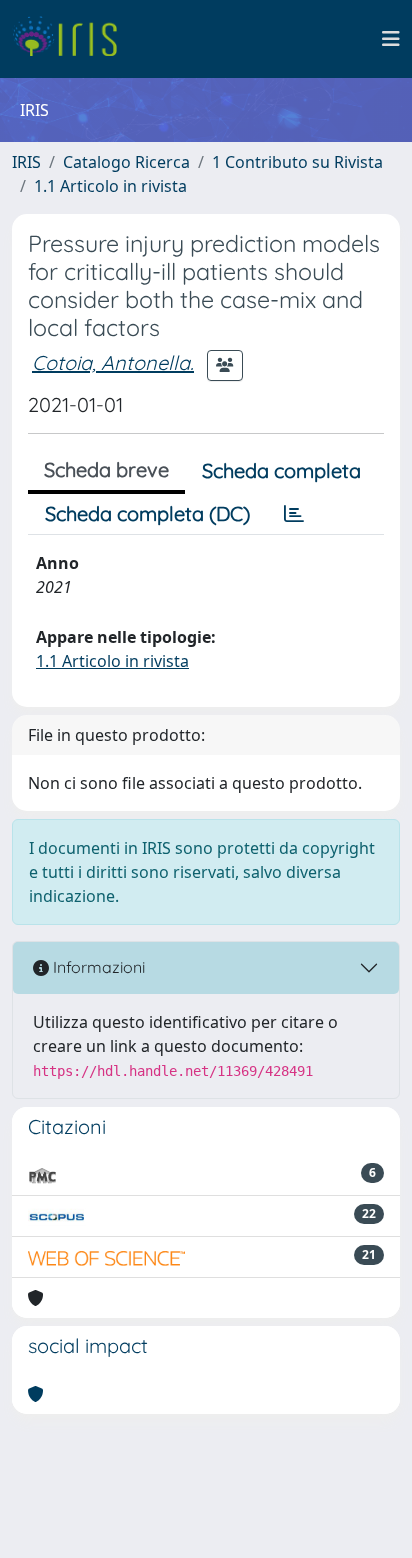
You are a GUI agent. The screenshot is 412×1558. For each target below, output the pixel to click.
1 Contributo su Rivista (297, 162)
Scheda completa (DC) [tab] (147, 513)
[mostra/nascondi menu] (391, 39)
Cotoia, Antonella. (113, 362)
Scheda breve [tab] (106, 469)
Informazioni (97, 967)
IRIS (26, 162)
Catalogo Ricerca (126, 162)
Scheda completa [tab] (281, 470)
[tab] (294, 514)
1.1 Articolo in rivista (110, 186)
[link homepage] (72, 39)
